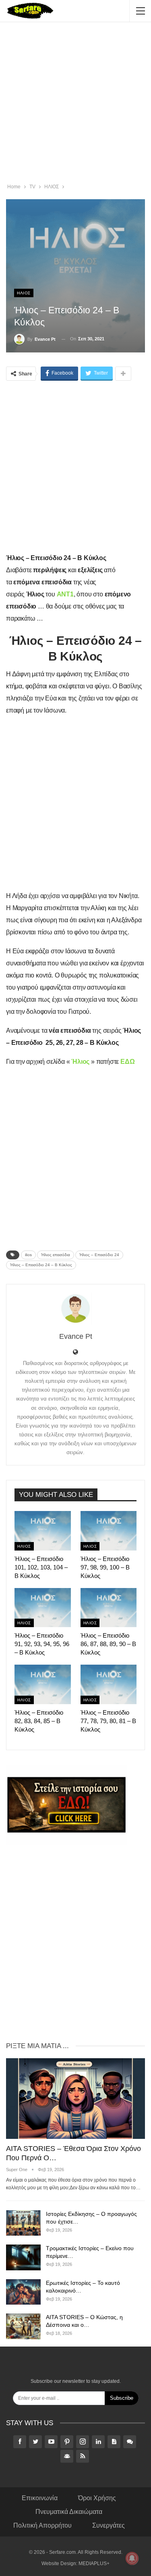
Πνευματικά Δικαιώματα (69, 2512)
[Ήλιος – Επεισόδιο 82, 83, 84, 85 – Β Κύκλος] (43, 1684)
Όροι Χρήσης (97, 2498)
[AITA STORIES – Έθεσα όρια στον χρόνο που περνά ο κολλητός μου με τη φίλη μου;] (75, 2099)
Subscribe (122, 2398)
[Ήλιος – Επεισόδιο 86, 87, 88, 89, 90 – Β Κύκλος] (109, 1608)
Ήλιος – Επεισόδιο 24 (99, 1255)
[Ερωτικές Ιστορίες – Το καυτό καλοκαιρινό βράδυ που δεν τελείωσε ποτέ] (23, 2292)
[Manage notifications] (132, 2558)
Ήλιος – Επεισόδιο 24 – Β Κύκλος (41, 1265)
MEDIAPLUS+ (94, 2563)
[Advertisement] (75, 104)
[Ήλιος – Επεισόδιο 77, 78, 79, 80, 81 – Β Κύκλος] (109, 1684)
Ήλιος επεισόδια (56, 1255)
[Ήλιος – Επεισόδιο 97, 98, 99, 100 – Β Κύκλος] (109, 1531)
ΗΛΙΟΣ (24, 293)
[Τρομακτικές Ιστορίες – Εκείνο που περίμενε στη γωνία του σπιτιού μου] (23, 2257)
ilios (28, 1255)
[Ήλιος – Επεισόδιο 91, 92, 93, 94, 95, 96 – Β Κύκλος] (43, 1608)
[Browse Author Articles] (75, 1309)
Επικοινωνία (40, 2498)
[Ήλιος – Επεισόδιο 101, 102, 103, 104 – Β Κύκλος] (43, 1531)
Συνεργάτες (109, 2525)
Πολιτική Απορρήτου (42, 2525)
